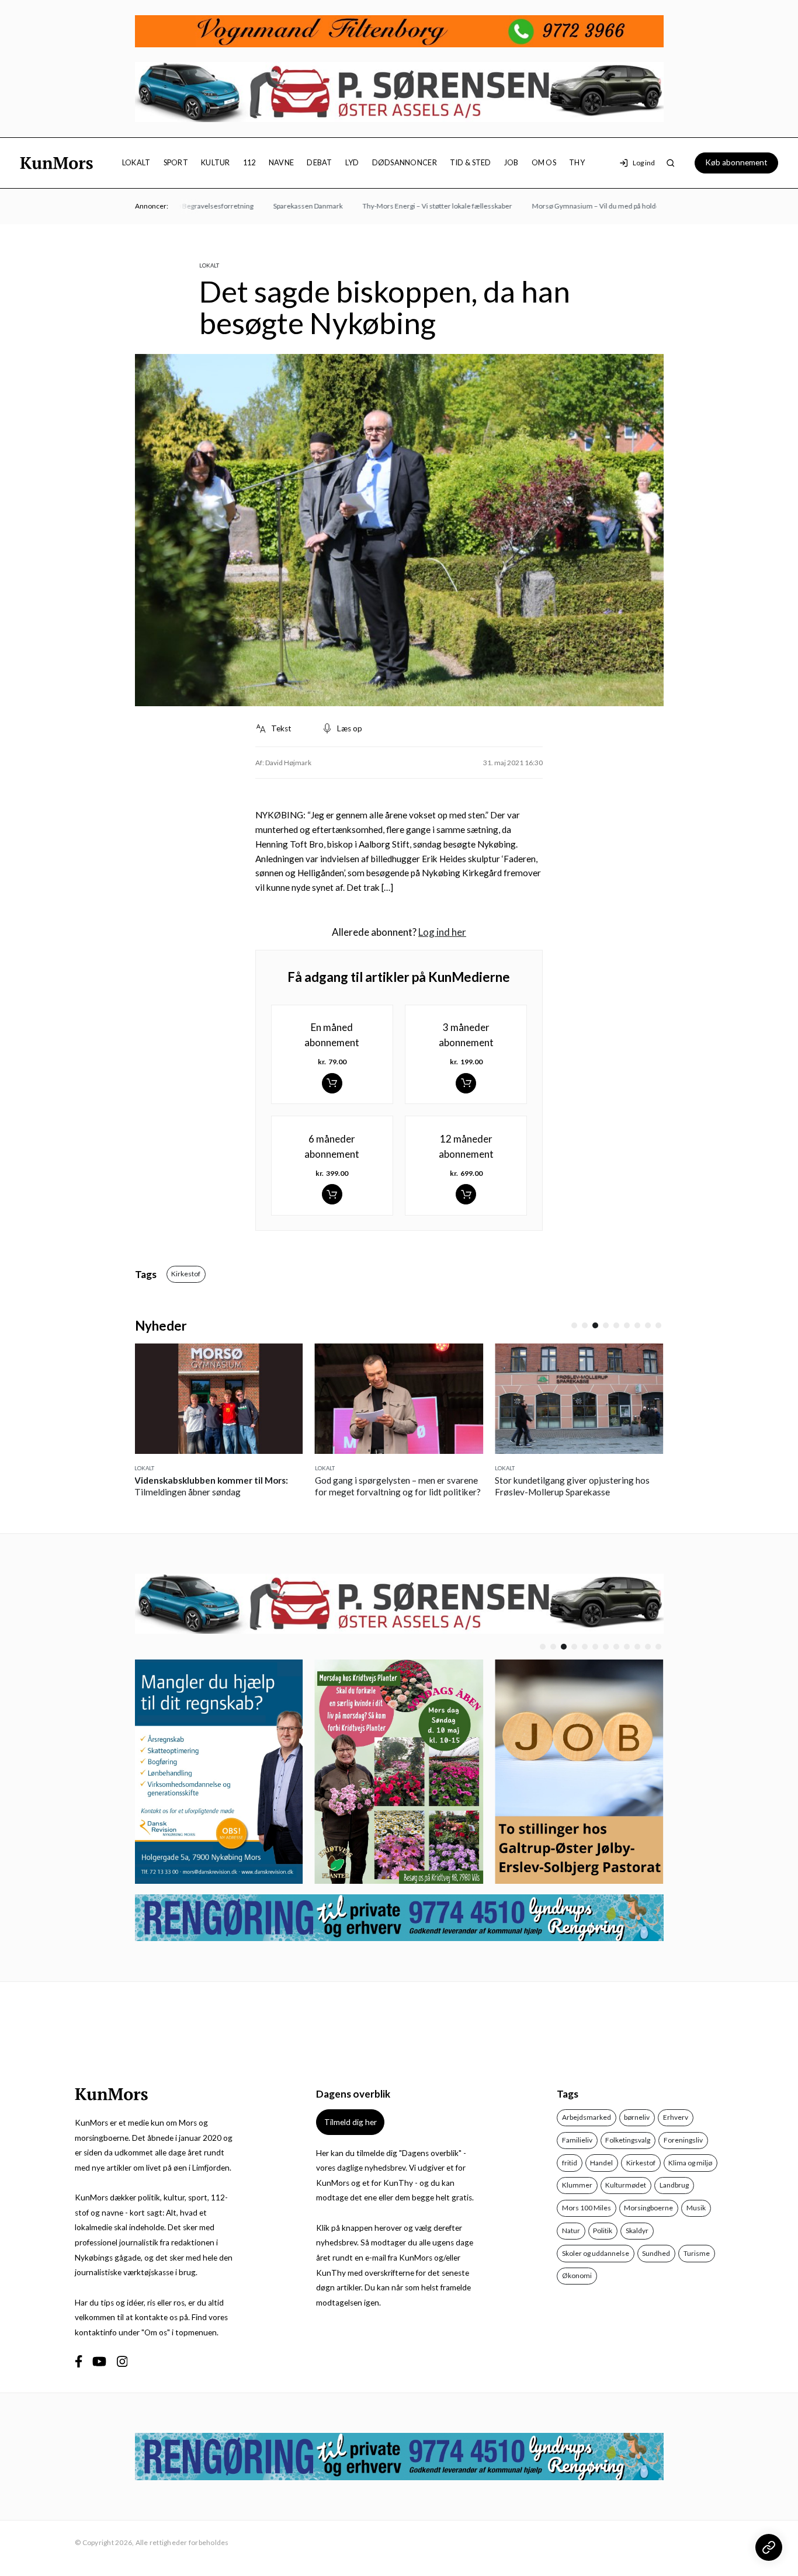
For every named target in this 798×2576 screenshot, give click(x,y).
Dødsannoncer (405, 162)
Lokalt (136, 162)
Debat (319, 162)
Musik (696, 2208)
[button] (574, 1325)
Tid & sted (471, 162)
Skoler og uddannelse (596, 2253)
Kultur (216, 162)
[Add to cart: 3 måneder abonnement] (466, 1083)
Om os (544, 162)
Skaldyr (637, 2230)
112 (249, 162)
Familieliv (577, 2140)
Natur (571, 2230)
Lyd (352, 162)
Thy (577, 162)
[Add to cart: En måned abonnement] (332, 1083)
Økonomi (577, 2275)
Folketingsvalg (628, 2140)
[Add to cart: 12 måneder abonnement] (466, 1194)
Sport (176, 162)
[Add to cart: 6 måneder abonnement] (332, 1194)
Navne (281, 162)
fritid (570, 2163)
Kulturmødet (626, 2185)
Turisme (697, 2253)
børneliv (637, 2117)
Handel (601, 2163)
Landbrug (674, 2185)
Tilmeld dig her (351, 2122)
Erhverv (676, 2117)
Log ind (644, 163)
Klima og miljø (690, 2163)
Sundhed (656, 2253)
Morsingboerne (648, 2208)
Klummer (577, 2185)
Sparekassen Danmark (284, 206)
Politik (603, 2230)
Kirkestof (186, 1274)
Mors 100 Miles (587, 2208)
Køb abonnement (736, 162)
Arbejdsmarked (587, 2117)
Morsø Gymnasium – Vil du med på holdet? (575, 206)
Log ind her (442, 932)
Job (511, 162)
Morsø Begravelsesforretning (182, 206)
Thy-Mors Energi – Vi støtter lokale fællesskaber (413, 206)
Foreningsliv (683, 2140)
